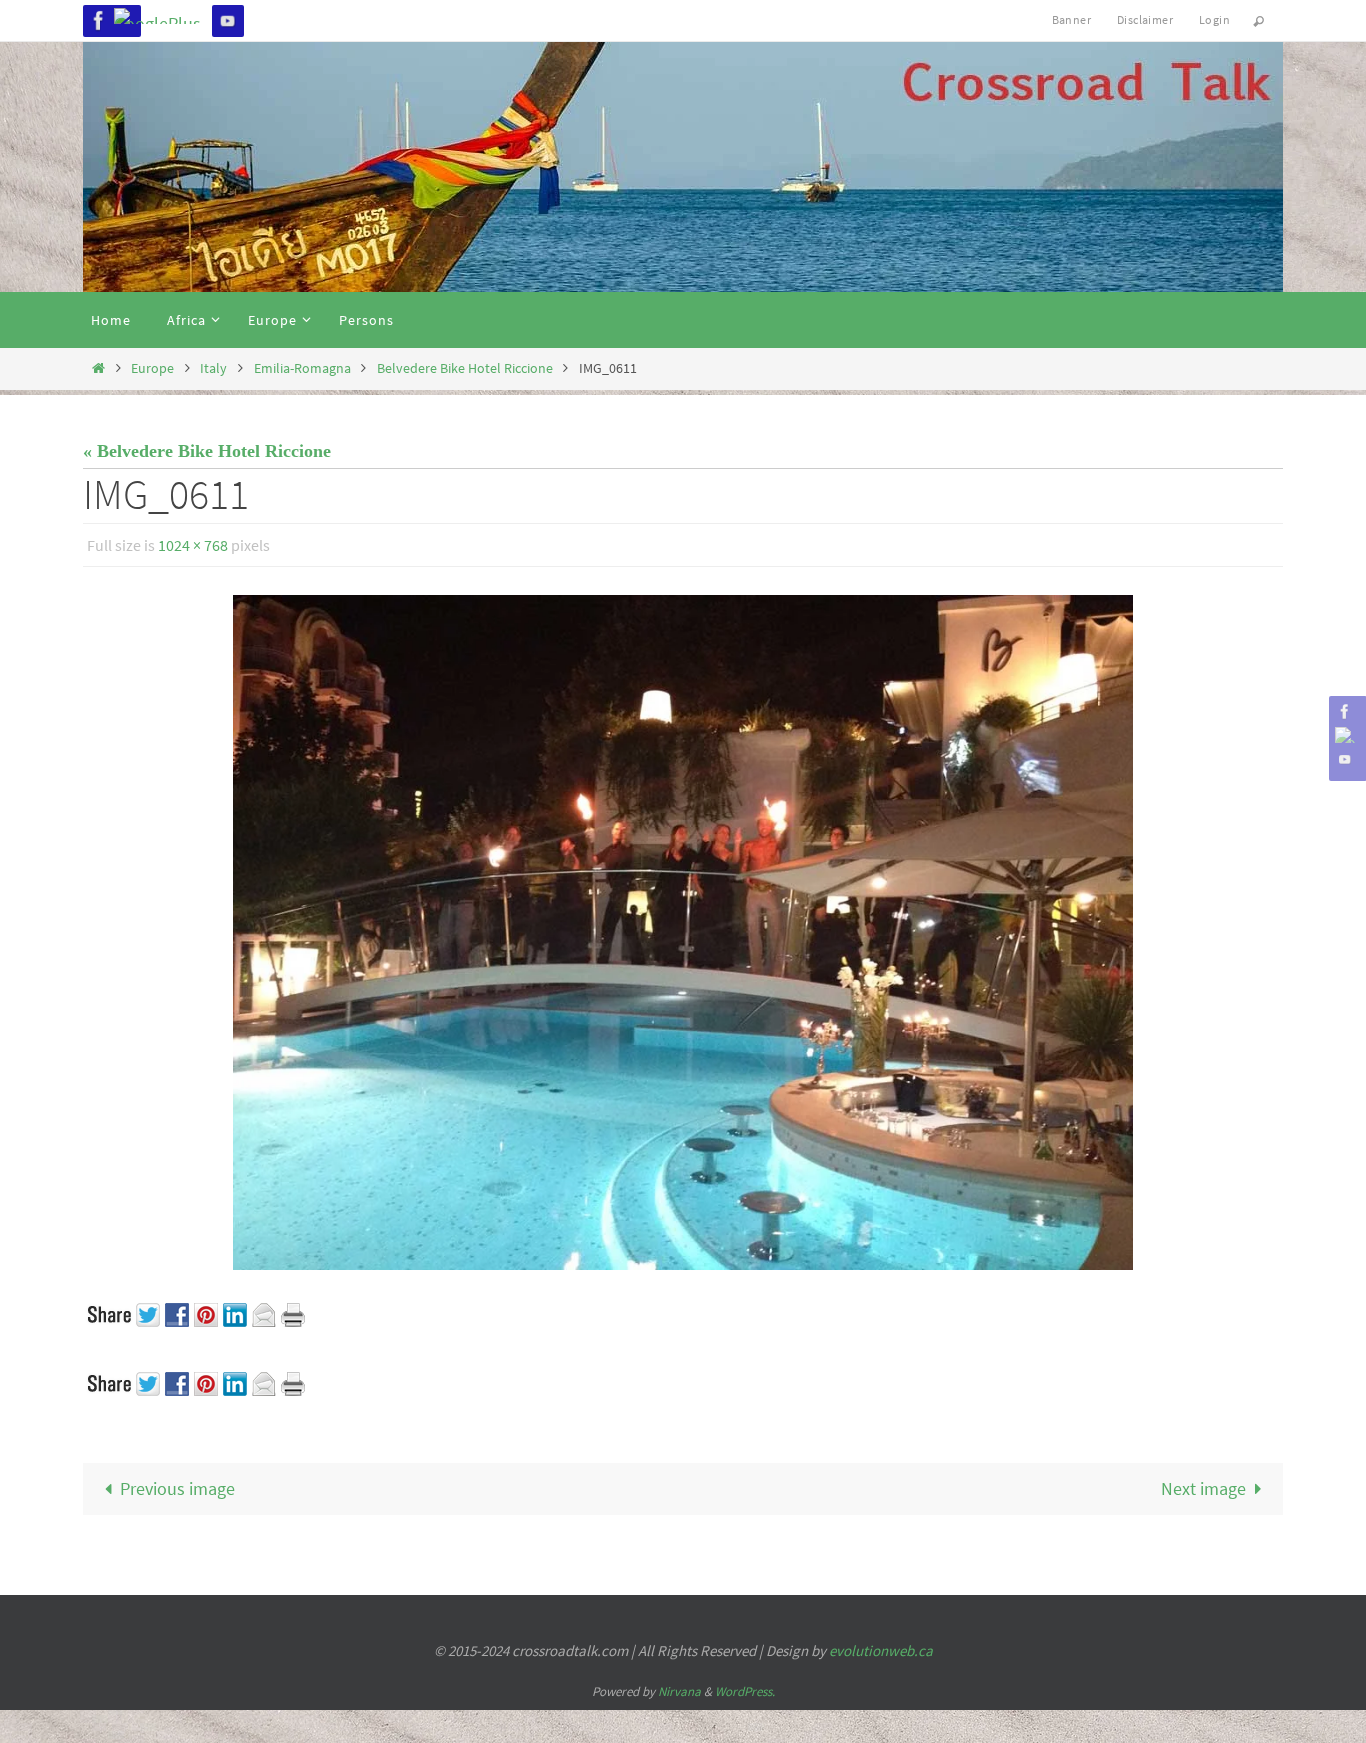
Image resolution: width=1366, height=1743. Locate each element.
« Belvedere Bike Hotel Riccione (207, 451)
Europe (152, 368)
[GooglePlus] (163, 16)
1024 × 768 (193, 545)
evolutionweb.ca (881, 1650)
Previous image (177, 1488)
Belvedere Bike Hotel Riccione (465, 368)
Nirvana (679, 1691)
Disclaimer (1145, 19)
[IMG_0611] (683, 932)
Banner (1071, 19)
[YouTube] (228, 20)
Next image (1203, 1488)
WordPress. (745, 1691)
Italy (213, 368)
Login (1214, 19)
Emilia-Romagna (302, 368)
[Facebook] (99, 20)
